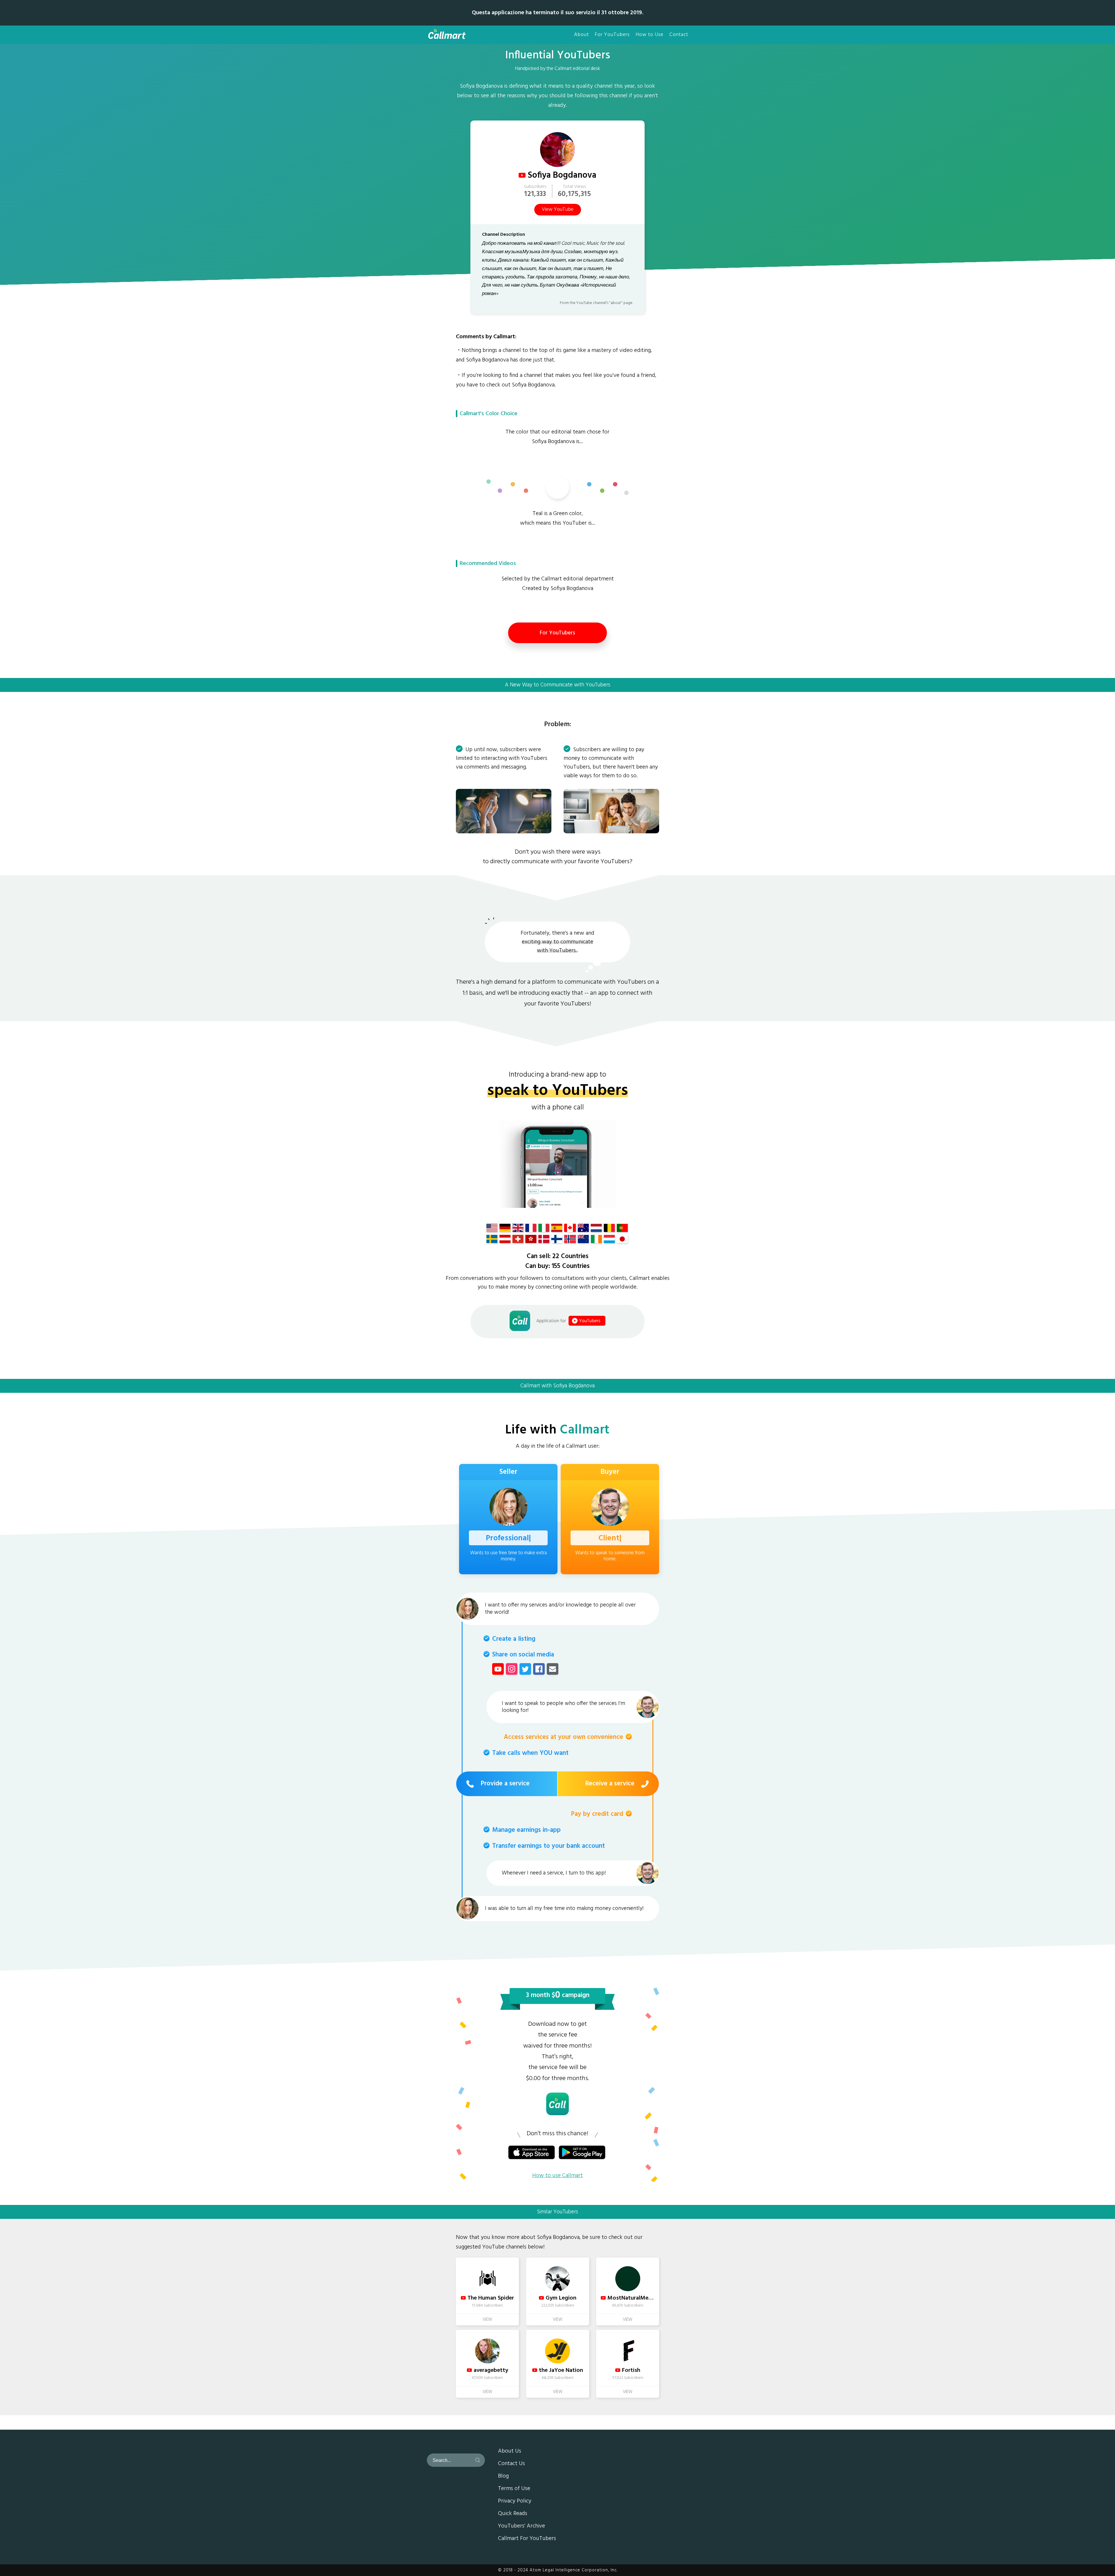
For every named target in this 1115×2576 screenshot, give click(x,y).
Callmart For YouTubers (527, 2539)
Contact (679, 35)
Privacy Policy (515, 2501)
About (581, 35)
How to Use (650, 35)
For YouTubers (612, 35)
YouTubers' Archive (521, 2526)
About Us (510, 2451)
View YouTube (558, 210)
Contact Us (511, 2464)
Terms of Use (514, 2489)
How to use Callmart (557, 2176)
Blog (503, 2476)
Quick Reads (513, 2514)
